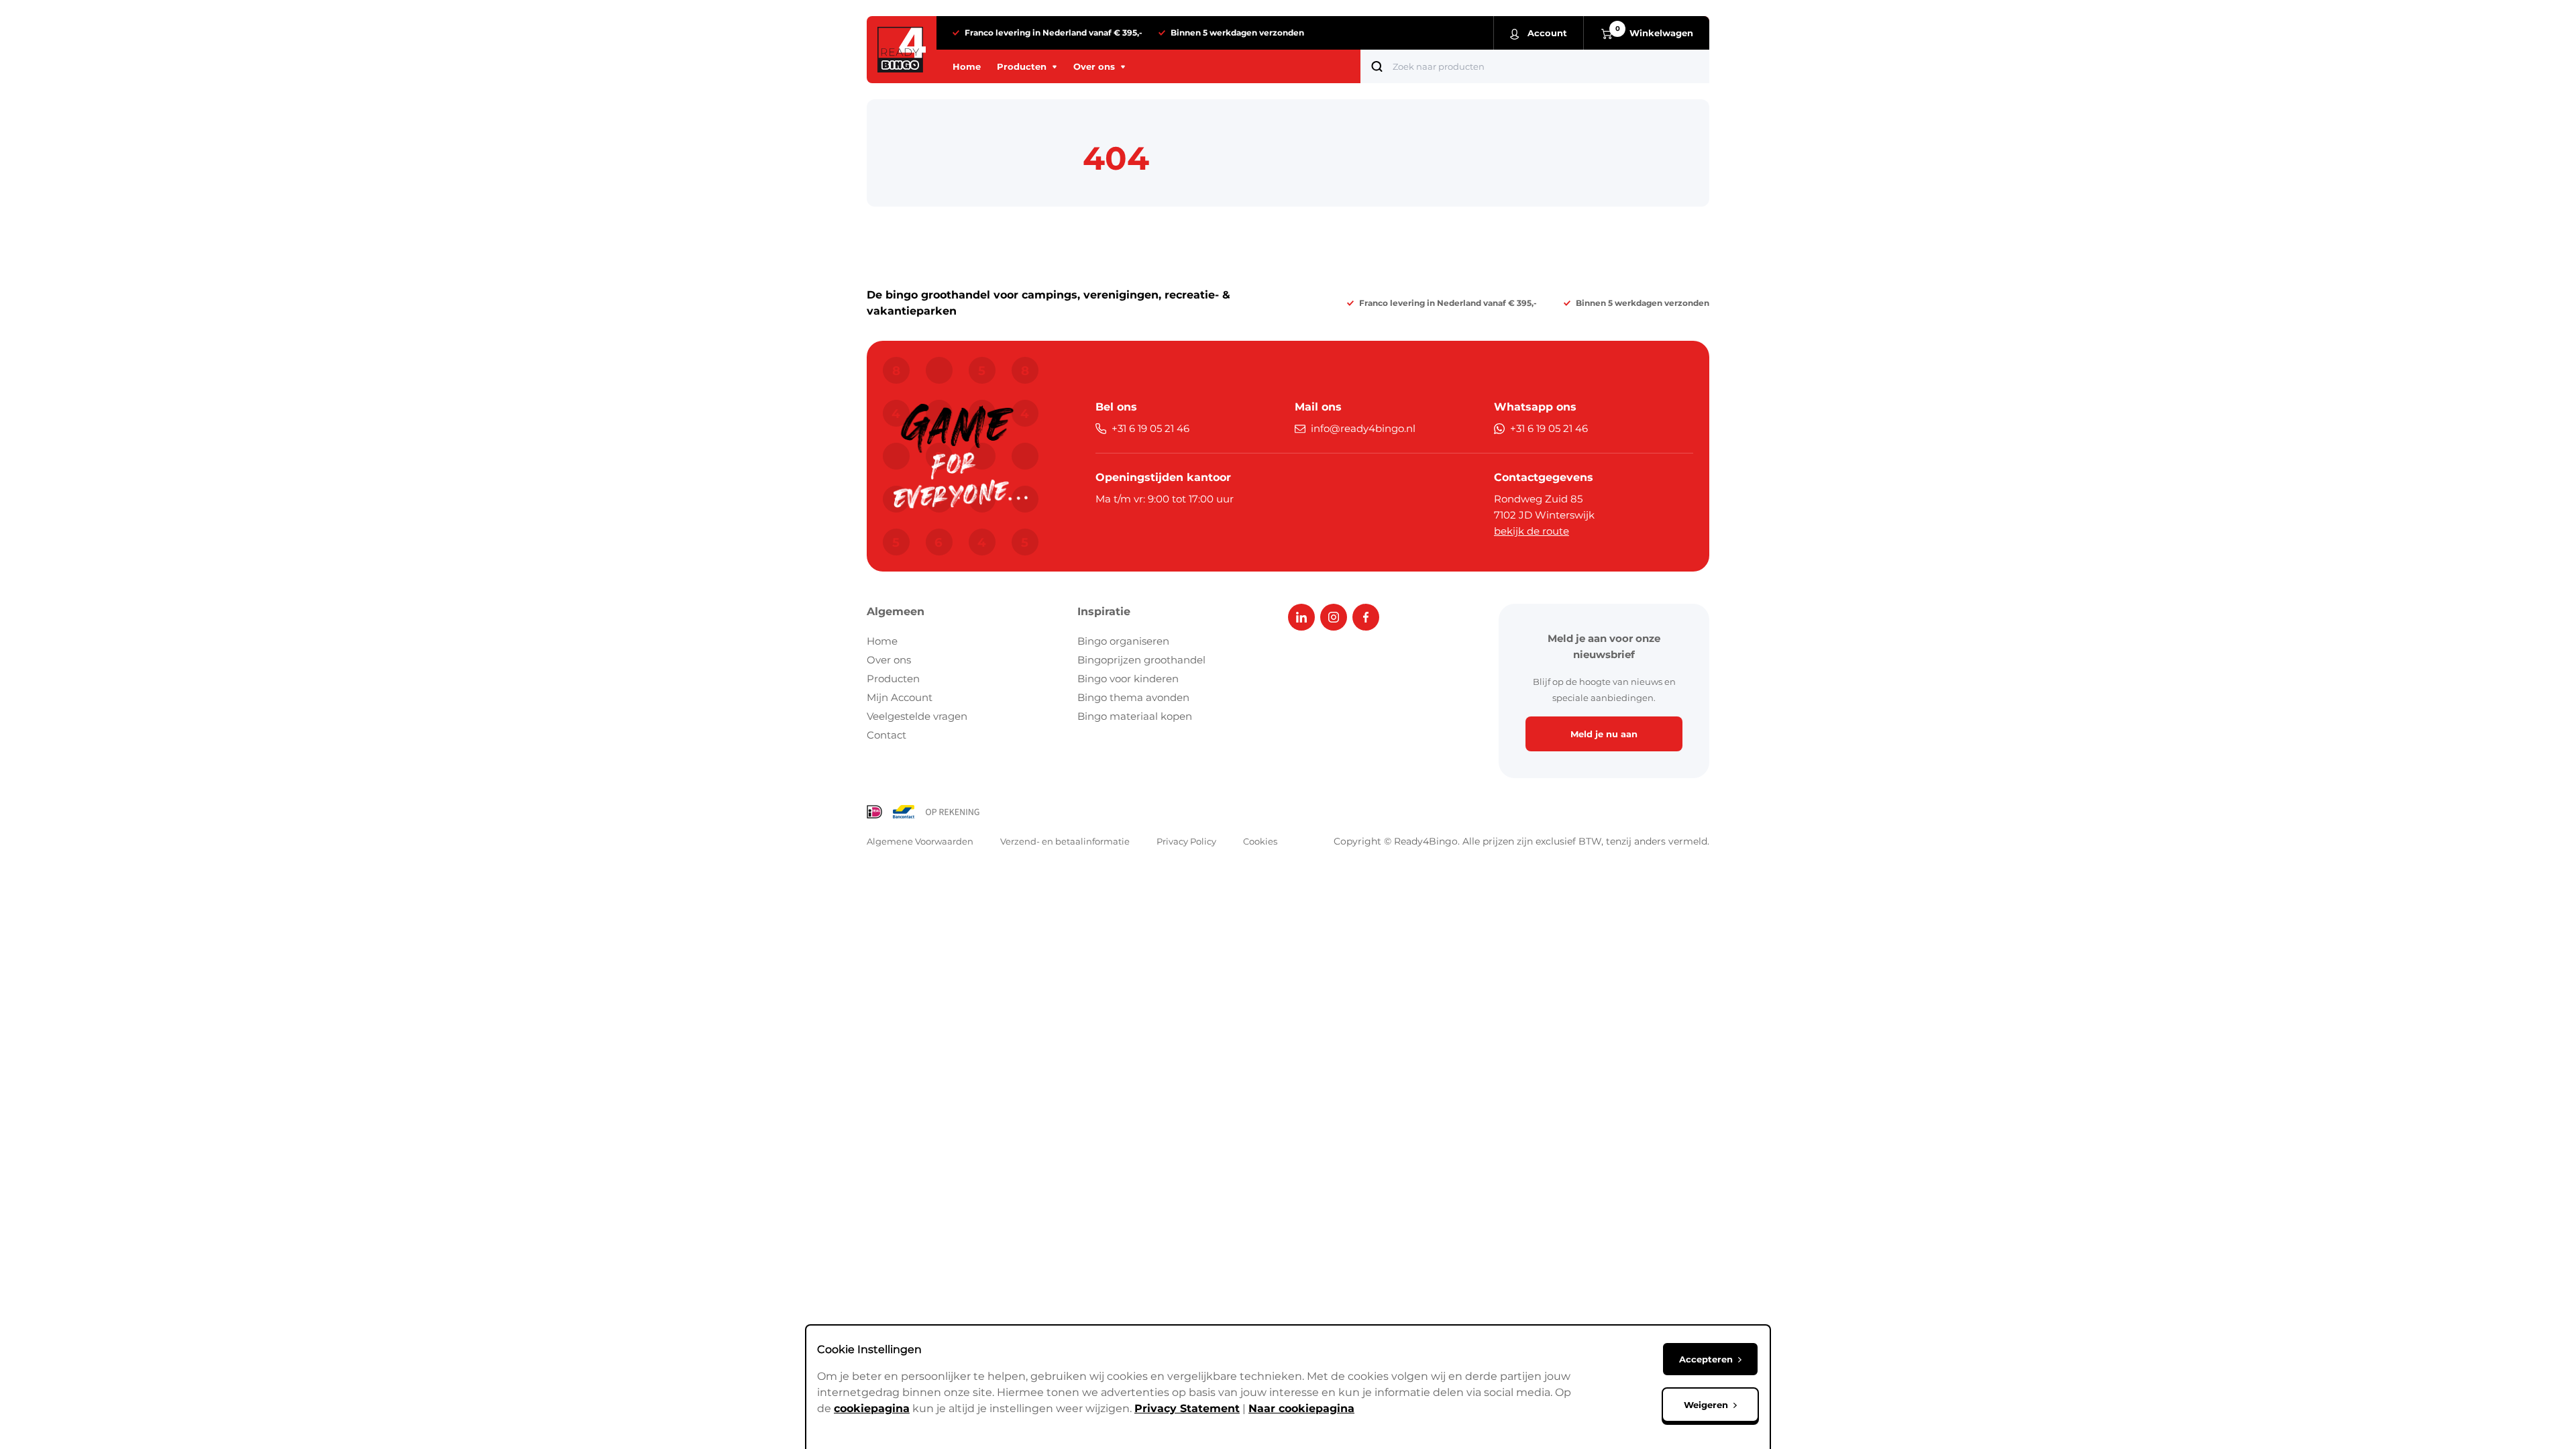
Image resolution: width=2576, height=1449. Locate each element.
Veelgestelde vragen (917, 716)
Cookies (1260, 841)
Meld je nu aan (1604, 734)
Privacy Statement (1187, 1408)
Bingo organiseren (1123, 641)
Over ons (889, 660)
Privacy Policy (1186, 841)
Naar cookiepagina (1301, 1408)
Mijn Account (900, 697)
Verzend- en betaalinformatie (1065, 841)
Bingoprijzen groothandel (1141, 660)
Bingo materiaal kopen (1135, 716)
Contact (887, 735)
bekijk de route (1532, 531)
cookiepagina (872, 1408)
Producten (893, 679)
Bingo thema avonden (1133, 697)
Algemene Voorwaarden (920, 841)
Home (882, 641)
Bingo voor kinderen (1128, 679)
